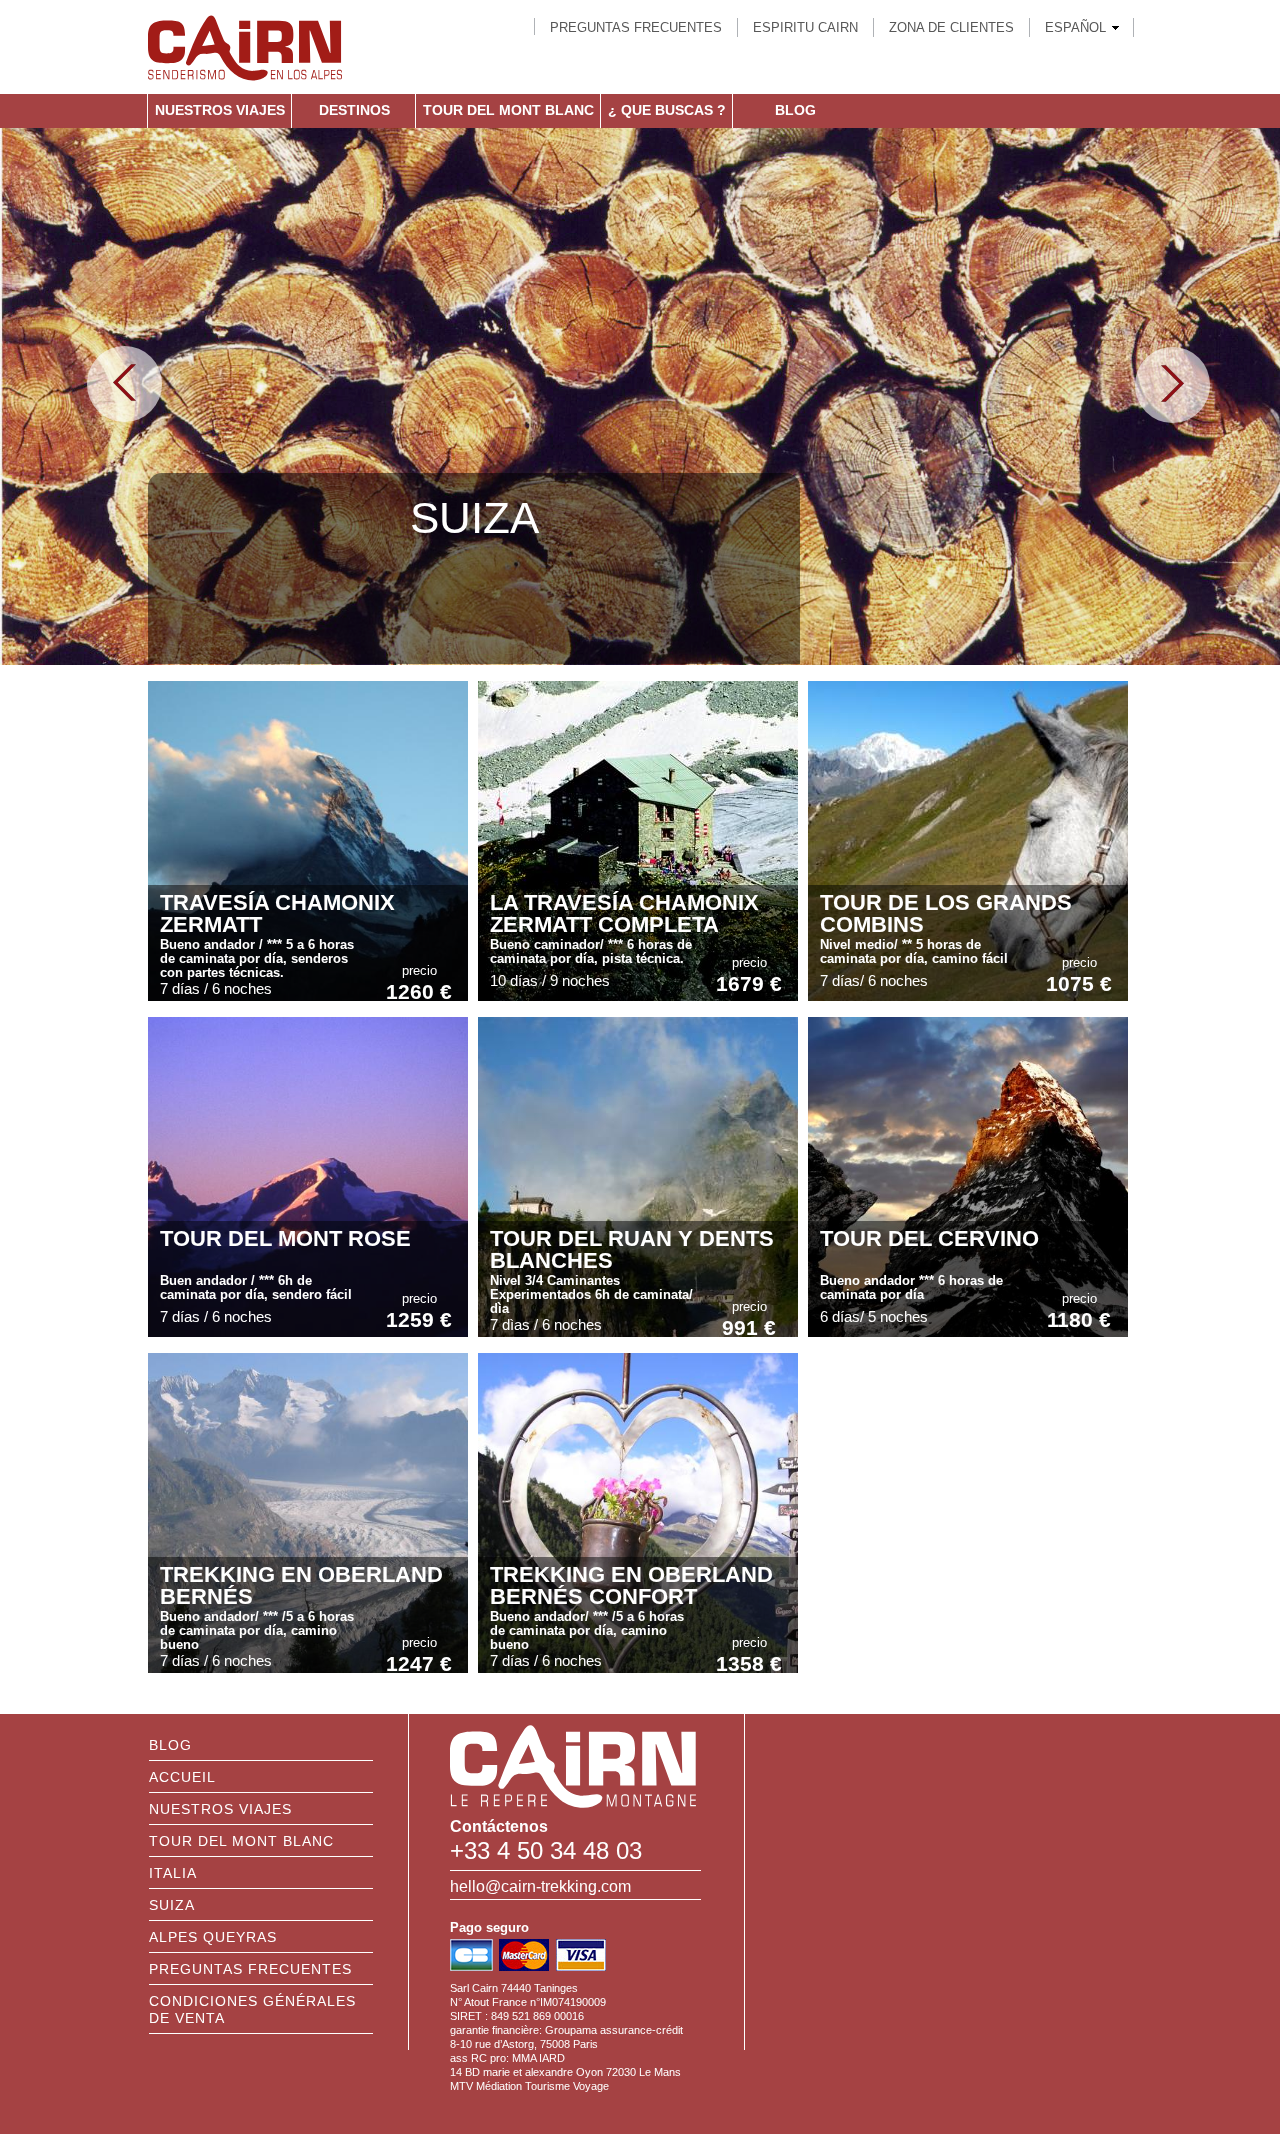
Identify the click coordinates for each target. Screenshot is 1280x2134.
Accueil (182, 1777)
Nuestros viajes (220, 110)
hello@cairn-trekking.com (540, 1886)
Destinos (354, 110)
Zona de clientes (951, 27)
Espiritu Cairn (805, 27)
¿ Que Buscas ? (667, 110)
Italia (173, 1873)
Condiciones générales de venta (252, 2009)
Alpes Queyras (213, 1937)
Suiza (172, 1905)
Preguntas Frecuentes (636, 27)
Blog (795, 110)
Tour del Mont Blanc (508, 110)
